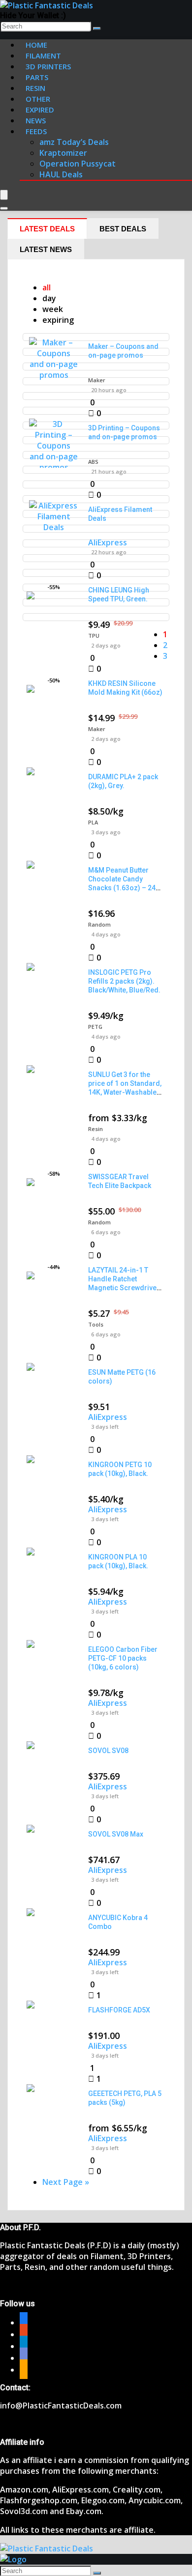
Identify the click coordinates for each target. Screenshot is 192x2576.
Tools (96, 1324)
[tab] (47, 228)
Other (38, 99)
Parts (37, 77)
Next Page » (66, 2182)
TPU (94, 636)
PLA (93, 822)
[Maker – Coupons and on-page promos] (54, 375)
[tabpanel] (96, 1235)
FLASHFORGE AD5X (119, 2010)
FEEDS (36, 131)
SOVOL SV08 (108, 1751)
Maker (97, 380)
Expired (40, 110)
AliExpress (108, 542)
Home (36, 45)
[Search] (97, 28)
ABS (93, 462)
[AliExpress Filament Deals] (54, 527)
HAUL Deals (61, 174)
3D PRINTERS (48, 66)
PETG (95, 1027)
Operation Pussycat (78, 164)
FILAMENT (43, 56)
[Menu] (4, 195)
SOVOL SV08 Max (116, 1834)
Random (99, 924)
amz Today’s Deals (74, 142)
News (36, 120)
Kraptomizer (63, 153)
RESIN (35, 88)
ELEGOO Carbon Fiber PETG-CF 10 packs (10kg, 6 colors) (123, 1658)
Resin (96, 1129)
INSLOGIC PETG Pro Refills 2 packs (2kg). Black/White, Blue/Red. (124, 981)
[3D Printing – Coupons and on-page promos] (54, 467)
